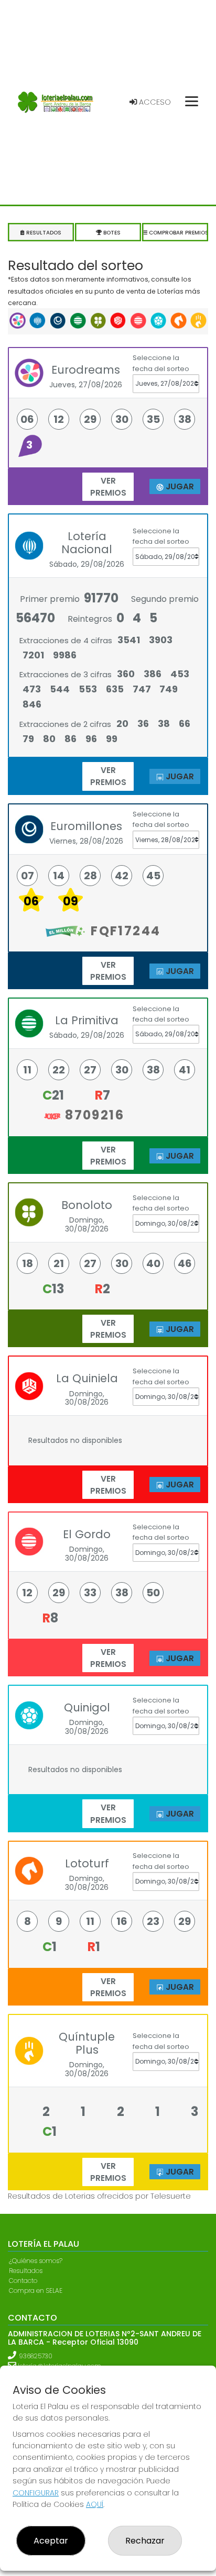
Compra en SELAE (36, 2291)
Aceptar (51, 2541)
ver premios (108, 487)
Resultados (26, 2271)
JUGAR (178, 486)
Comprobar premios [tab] (178, 233)
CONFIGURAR (36, 2493)
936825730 (36, 2356)
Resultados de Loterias (51, 2196)
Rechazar (145, 2541)
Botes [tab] (111, 233)
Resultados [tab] (43, 233)
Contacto (23, 2281)
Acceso (154, 102)
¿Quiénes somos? (36, 2261)
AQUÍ (95, 2504)
